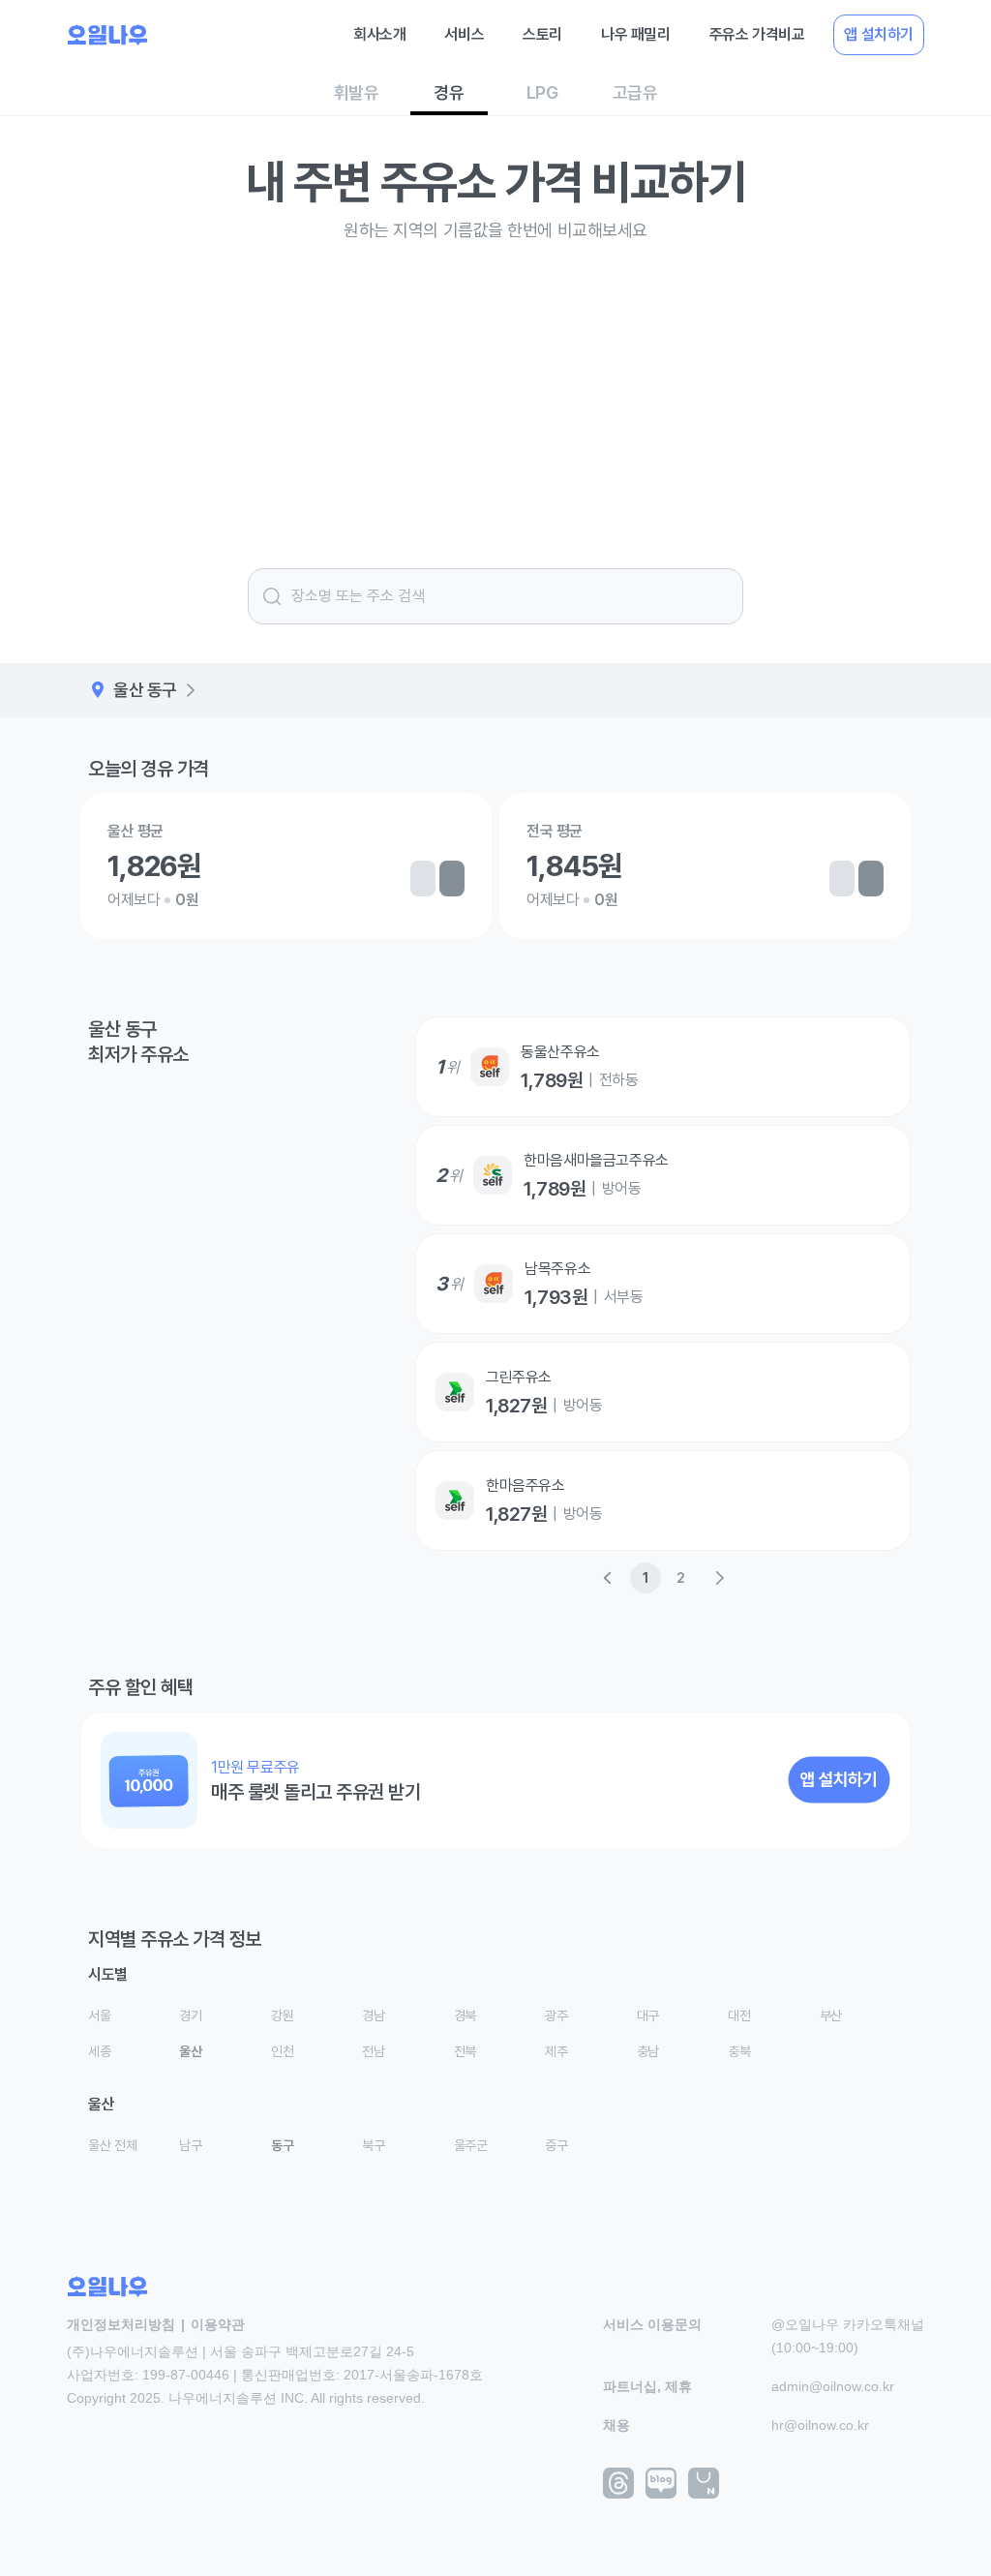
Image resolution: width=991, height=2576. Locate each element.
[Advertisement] (495, 400)
